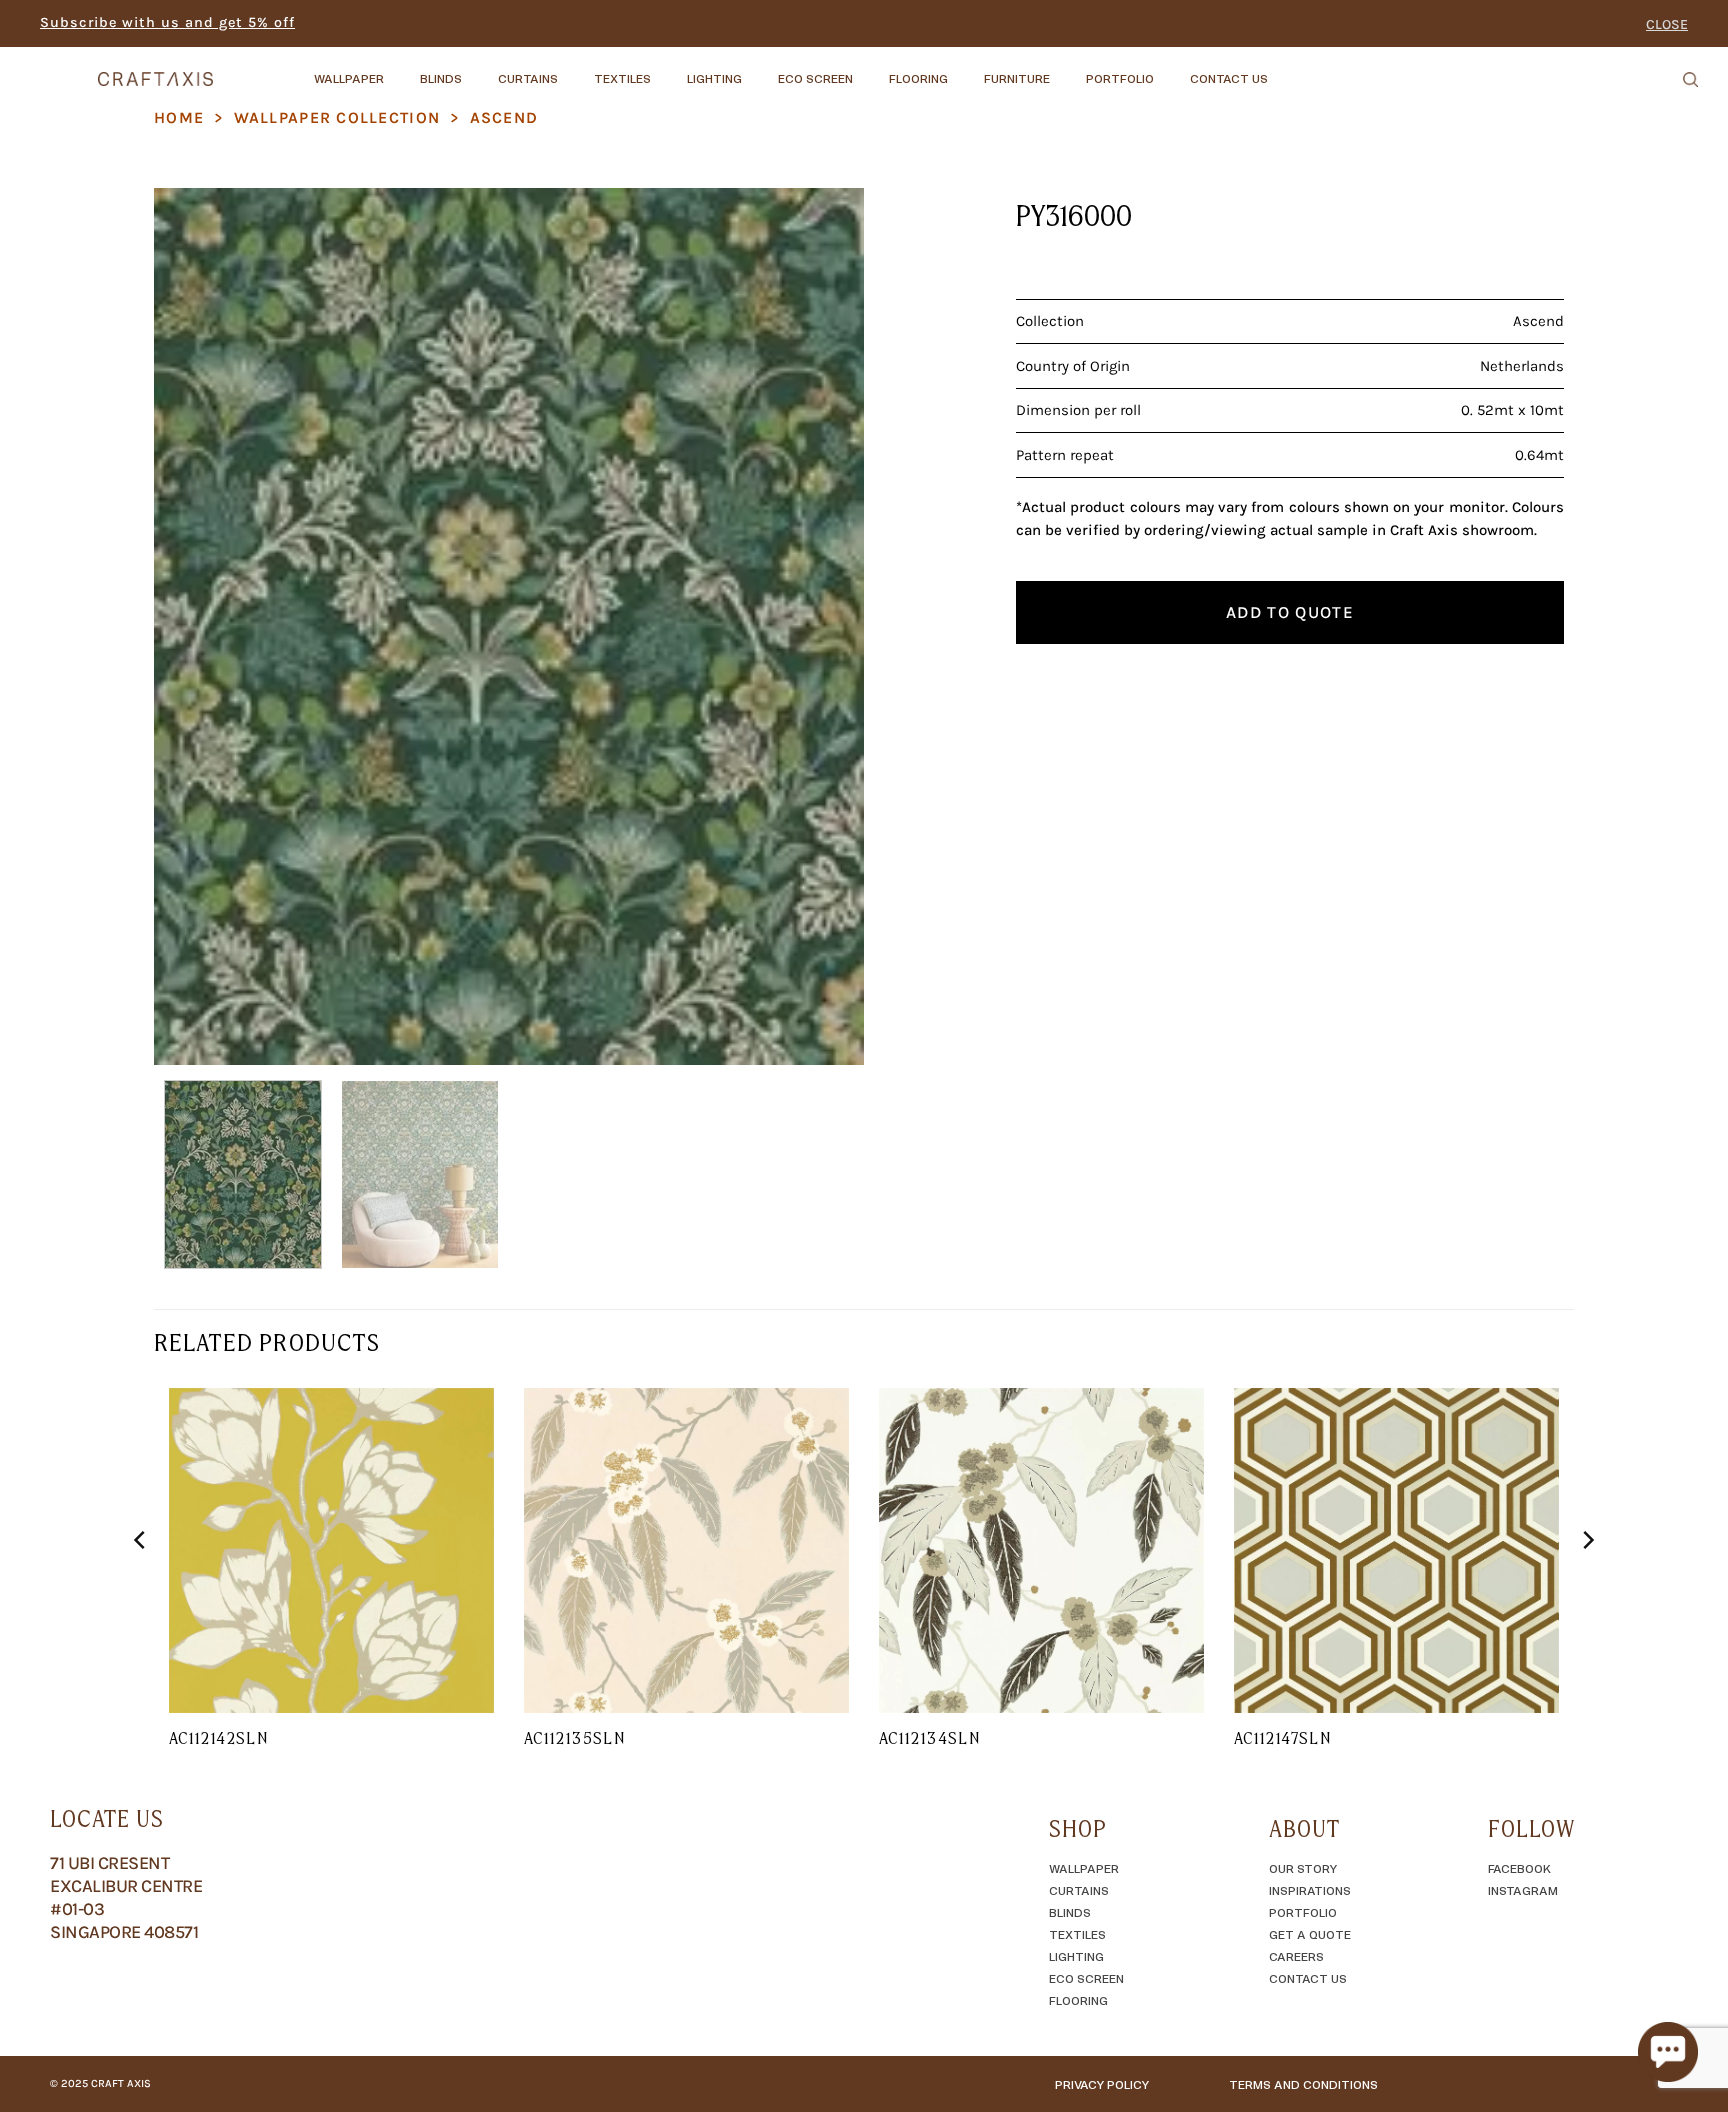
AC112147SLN (1282, 1738)
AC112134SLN (929, 1738)
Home (179, 117)
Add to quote (1290, 612)
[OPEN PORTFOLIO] (1171, 69)
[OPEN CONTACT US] (1285, 69)
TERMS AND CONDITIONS (1303, 2084)
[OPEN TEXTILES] (668, 69)
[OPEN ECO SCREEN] (870, 69)
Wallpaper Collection (337, 117)
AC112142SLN (218, 1738)
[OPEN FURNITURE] (1067, 69)
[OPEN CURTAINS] (575, 69)
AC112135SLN (574, 1738)
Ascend (504, 117)
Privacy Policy (1102, 2084)
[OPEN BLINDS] (479, 69)
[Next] (825, 625)
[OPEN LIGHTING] (759, 69)
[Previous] (193, 625)
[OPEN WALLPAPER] (401, 69)
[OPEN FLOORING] (965, 69)
